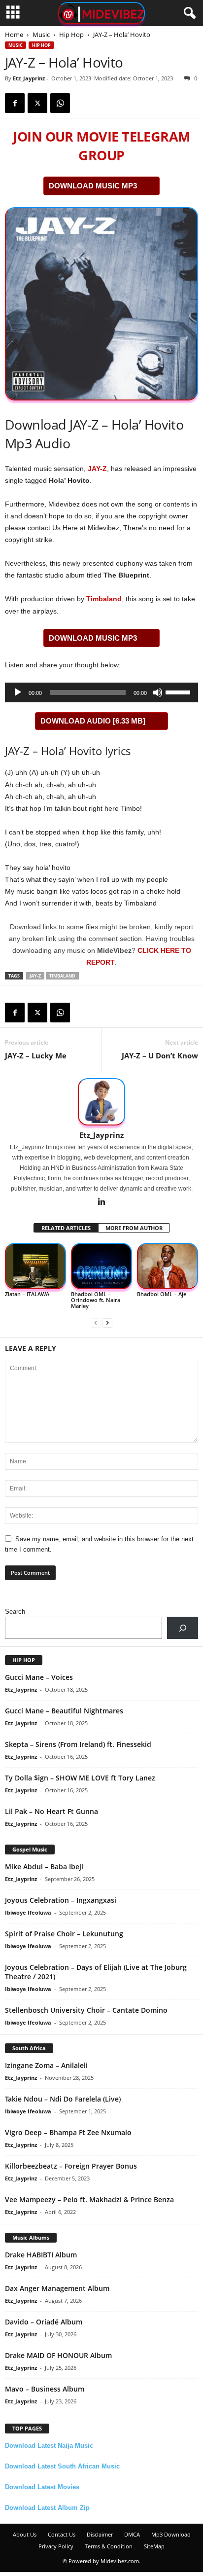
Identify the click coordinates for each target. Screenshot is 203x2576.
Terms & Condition (109, 2546)
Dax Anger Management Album (57, 2288)
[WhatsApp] (60, 103)
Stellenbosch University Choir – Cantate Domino (86, 2010)
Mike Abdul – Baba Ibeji (44, 1867)
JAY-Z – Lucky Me (36, 1055)
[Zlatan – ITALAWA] (35, 1266)
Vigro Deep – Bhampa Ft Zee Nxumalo (68, 2132)
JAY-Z (97, 469)
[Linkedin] (101, 1202)
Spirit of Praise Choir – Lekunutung (64, 1934)
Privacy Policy (56, 2546)
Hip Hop (71, 35)
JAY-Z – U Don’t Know (160, 1055)
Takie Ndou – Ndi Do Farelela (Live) (63, 2099)
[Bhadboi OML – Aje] (168, 1266)
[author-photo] (101, 1102)
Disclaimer (100, 2534)
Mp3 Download (171, 2534)
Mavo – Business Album (45, 2389)
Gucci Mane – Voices (39, 1677)
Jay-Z (35, 976)
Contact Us (62, 2534)
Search (15, 1612)
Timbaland (104, 599)
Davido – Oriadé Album (44, 2322)
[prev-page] (96, 1323)
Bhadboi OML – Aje (162, 1294)
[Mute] (158, 692)
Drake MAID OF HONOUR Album (58, 2355)
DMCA (132, 2534)
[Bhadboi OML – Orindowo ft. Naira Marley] (101, 1266)
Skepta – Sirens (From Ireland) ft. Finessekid (78, 1744)
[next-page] (107, 1323)
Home (14, 35)
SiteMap (154, 2546)
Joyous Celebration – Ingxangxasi (61, 1900)
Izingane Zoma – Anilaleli (46, 2065)
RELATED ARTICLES (66, 1228)
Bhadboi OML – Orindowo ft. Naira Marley (96, 1300)
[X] (37, 103)
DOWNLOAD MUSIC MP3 (93, 186)
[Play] (18, 692)
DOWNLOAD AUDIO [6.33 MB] (93, 721)
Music (41, 35)
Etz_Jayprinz (29, 78)
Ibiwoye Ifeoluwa (28, 1912)
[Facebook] (15, 103)
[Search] (183, 1628)
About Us (25, 2534)
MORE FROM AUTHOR (134, 1228)
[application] (101, 692)
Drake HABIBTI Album (41, 2255)
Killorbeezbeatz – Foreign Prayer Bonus (71, 2166)
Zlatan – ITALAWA (27, 1294)
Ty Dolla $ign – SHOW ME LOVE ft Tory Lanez (80, 1778)
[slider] (179, 691)
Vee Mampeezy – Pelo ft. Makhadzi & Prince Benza (89, 2199)
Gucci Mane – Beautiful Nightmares (64, 1711)
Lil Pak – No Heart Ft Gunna (51, 1811)
